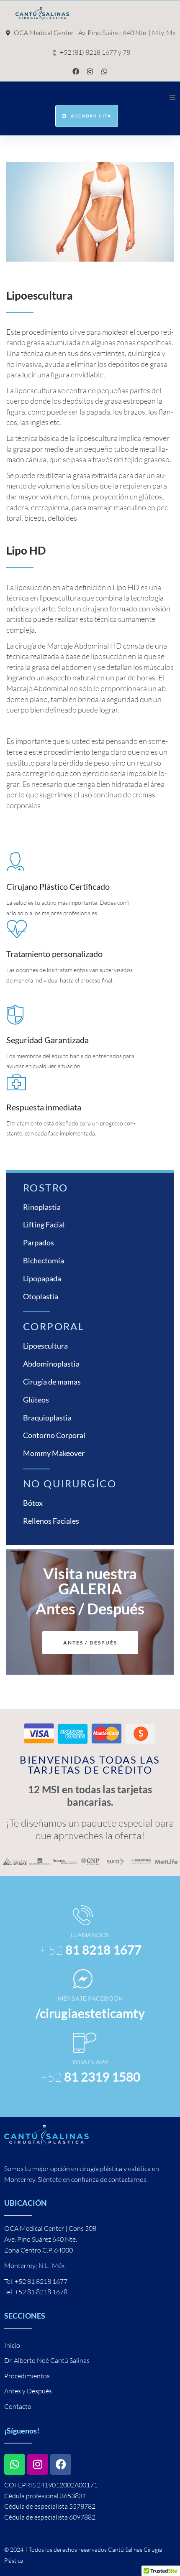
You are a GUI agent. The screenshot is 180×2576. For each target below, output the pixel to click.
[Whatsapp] (104, 71)
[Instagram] (90, 71)
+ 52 (90, 1950)
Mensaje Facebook (90, 1998)
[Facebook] (76, 71)
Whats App (90, 2062)
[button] (172, 97)
